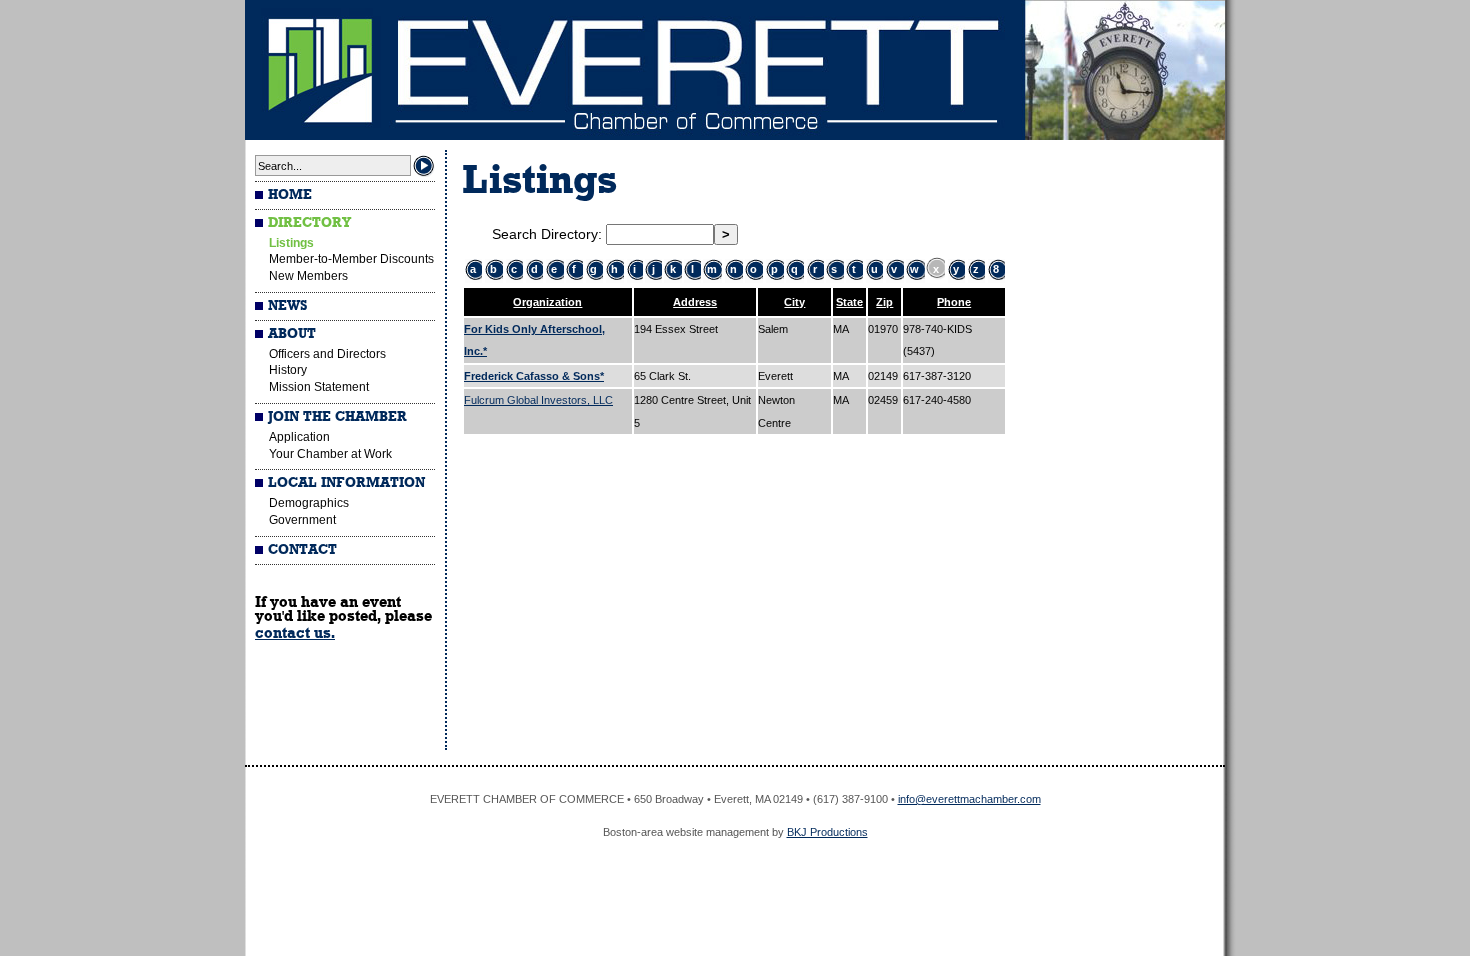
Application (299, 437)
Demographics (309, 503)
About (292, 334)
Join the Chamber (337, 417)
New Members (308, 276)
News (287, 306)
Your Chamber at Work (330, 454)
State (849, 302)
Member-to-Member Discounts (351, 259)
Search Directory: (549, 234)
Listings (291, 243)
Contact (302, 550)
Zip (884, 302)
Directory (309, 223)
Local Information (346, 483)
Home (290, 195)
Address (695, 302)
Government (302, 520)
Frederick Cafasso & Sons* (534, 376)
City (794, 302)
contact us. (295, 633)
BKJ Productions (827, 832)
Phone (954, 302)
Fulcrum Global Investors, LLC (538, 400)
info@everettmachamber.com (969, 799)
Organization (547, 302)
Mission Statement (319, 387)
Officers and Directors (327, 354)
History (288, 370)
